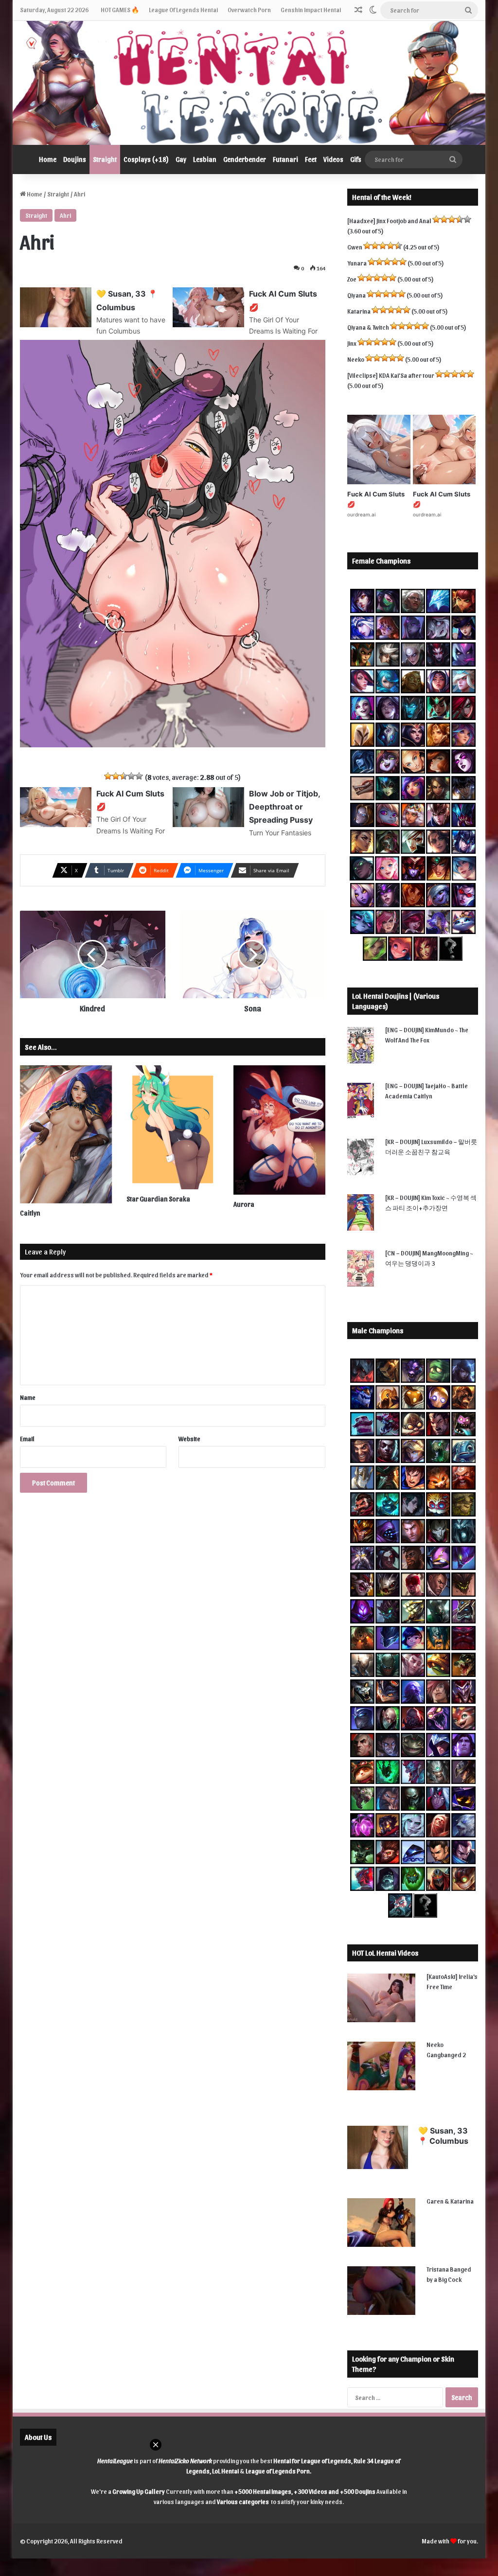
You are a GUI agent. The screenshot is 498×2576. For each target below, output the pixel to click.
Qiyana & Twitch (368, 327)
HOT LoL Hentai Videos (385, 1953)
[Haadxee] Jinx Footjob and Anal (389, 221)
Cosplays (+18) (146, 159)
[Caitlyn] (66, 1134)
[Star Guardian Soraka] (173, 1127)
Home (48, 159)
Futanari (285, 159)
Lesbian (205, 159)
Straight (105, 159)
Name (28, 1397)
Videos (333, 159)
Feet (311, 159)
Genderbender (245, 159)
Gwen (355, 247)
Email (27, 1438)
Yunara (357, 263)
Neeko (356, 359)
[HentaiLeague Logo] (249, 83)
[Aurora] (280, 1130)
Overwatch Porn (249, 9)
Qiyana (356, 295)
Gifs (356, 159)
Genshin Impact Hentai (311, 9)
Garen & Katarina (450, 2201)
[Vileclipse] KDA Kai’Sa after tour (391, 375)
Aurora (244, 1204)
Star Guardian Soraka (158, 1199)
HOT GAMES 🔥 (120, 9)
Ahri (65, 215)
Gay (181, 159)
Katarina (359, 311)
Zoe (352, 279)
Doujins (75, 159)
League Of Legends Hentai (183, 9)
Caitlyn (30, 1213)
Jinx (352, 343)
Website (189, 1438)
